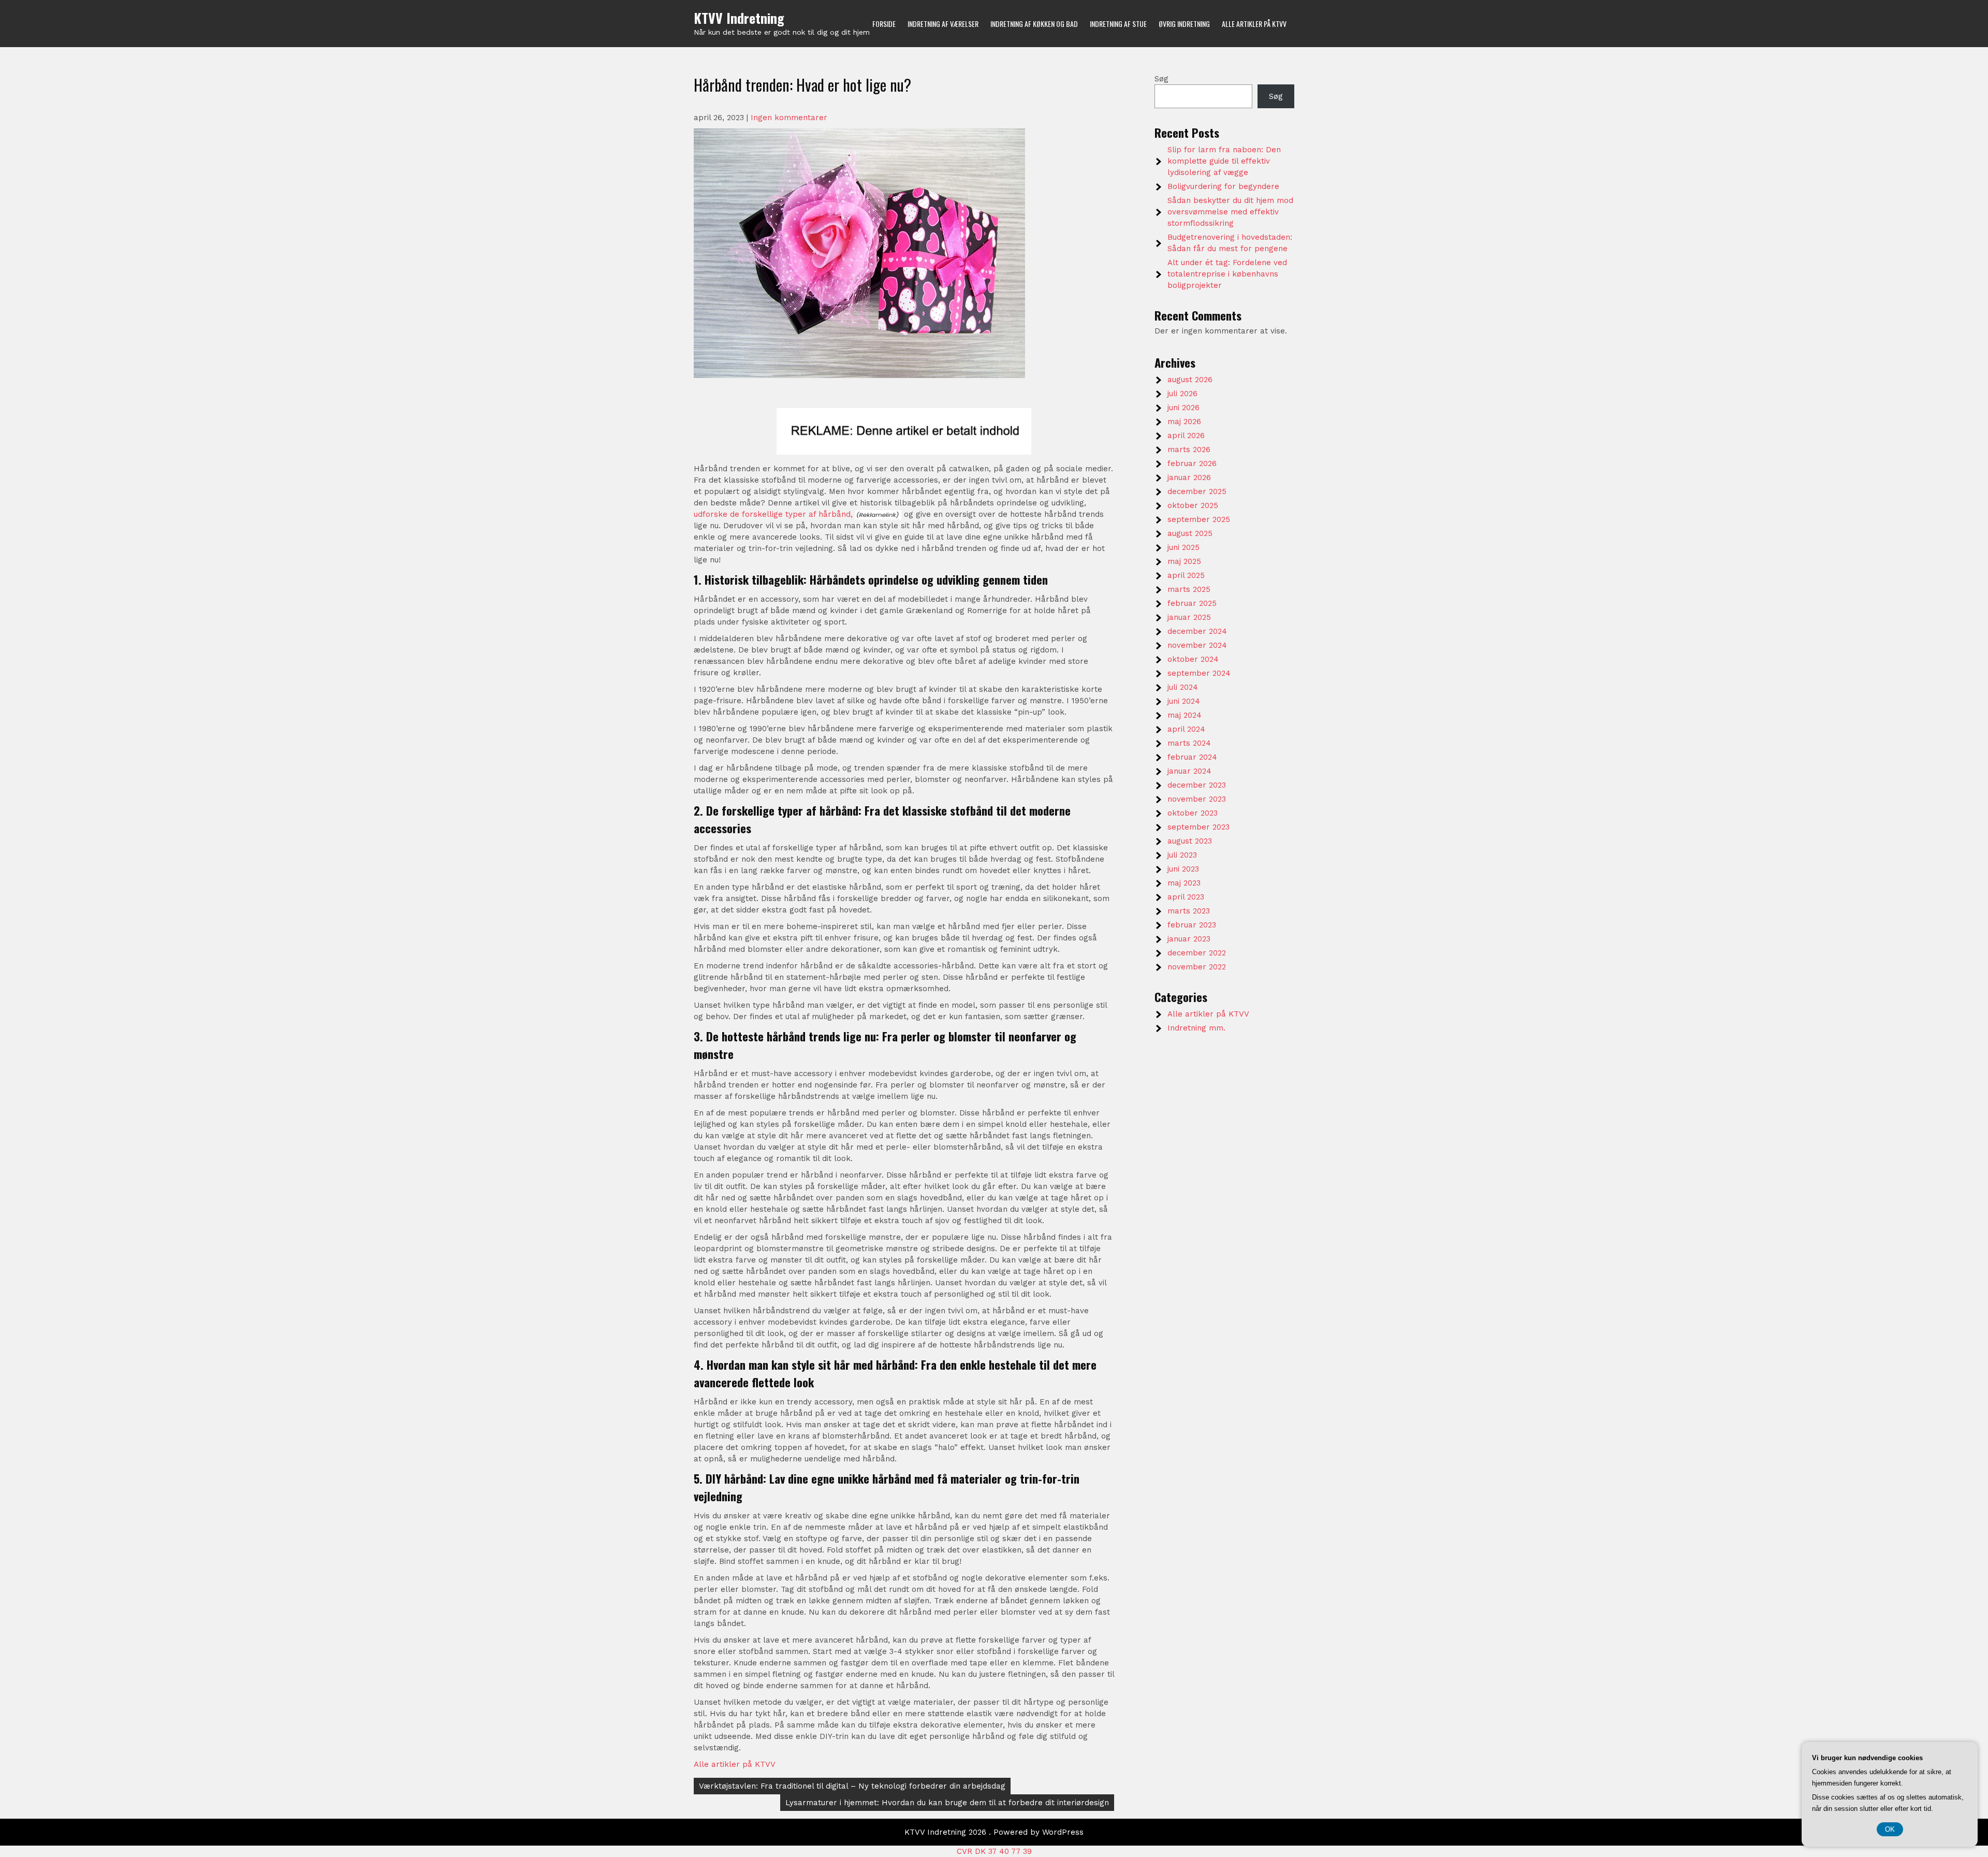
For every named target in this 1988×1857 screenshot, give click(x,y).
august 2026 (1190, 380)
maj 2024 (1185, 715)
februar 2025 (1192, 603)
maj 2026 (1184, 422)
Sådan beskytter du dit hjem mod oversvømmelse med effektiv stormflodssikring (1230, 212)
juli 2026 (1182, 394)
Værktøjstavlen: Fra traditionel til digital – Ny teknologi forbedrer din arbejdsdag (852, 1786)
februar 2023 (1192, 925)
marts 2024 (1189, 743)
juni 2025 (1183, 547)
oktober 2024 (1193, 659)
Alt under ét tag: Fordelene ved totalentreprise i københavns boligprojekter (1227, 274)
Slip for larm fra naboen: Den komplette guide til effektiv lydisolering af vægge (1224, 161)
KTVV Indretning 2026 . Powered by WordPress (994, 1832)
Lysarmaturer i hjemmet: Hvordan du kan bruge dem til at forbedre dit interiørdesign (947, 1803)
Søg (1161, 79)
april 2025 (1186, 575)
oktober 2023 (1193, 813)
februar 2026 (1192, 463)
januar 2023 (1189, 939)
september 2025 (1199, 519)
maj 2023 (1184, 883)
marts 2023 (1189, 911)
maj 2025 (1184, 561)
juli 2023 (1182, 855)
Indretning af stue (1118, 24)
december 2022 (1197, 953)
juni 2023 (1183, 869)
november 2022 (1197, 967)
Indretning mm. (1196, 1028)
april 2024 (1186, 729)
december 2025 (1197, 491)
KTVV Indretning (739, 18)
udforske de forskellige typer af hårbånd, (773, 514)
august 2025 (1190, 533)
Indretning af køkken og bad (1034, 24)
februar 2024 (1192, 757)
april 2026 (1186, 436)
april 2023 (1186, 897)
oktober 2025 (1193, 505)
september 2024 (1199, 673)
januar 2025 (1189, 617)
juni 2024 (1184, 701)
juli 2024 (1183, 687)
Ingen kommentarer (789, 118)
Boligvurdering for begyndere (1223, 186)
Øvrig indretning (1184, 24)
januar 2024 (1189, 771)
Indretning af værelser (943, 24)
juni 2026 (1183, 408)
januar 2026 (1189, 477)
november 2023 (1197, 799)
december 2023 (1197, 785)
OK (1890, 1829)
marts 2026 (1189, 449)
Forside (884, 24)
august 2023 (1190, 841)
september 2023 (1198, 827)
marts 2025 (1189, 589)
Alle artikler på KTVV (1254, 24)
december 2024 (1197, 631)
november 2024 (1197, 645)
